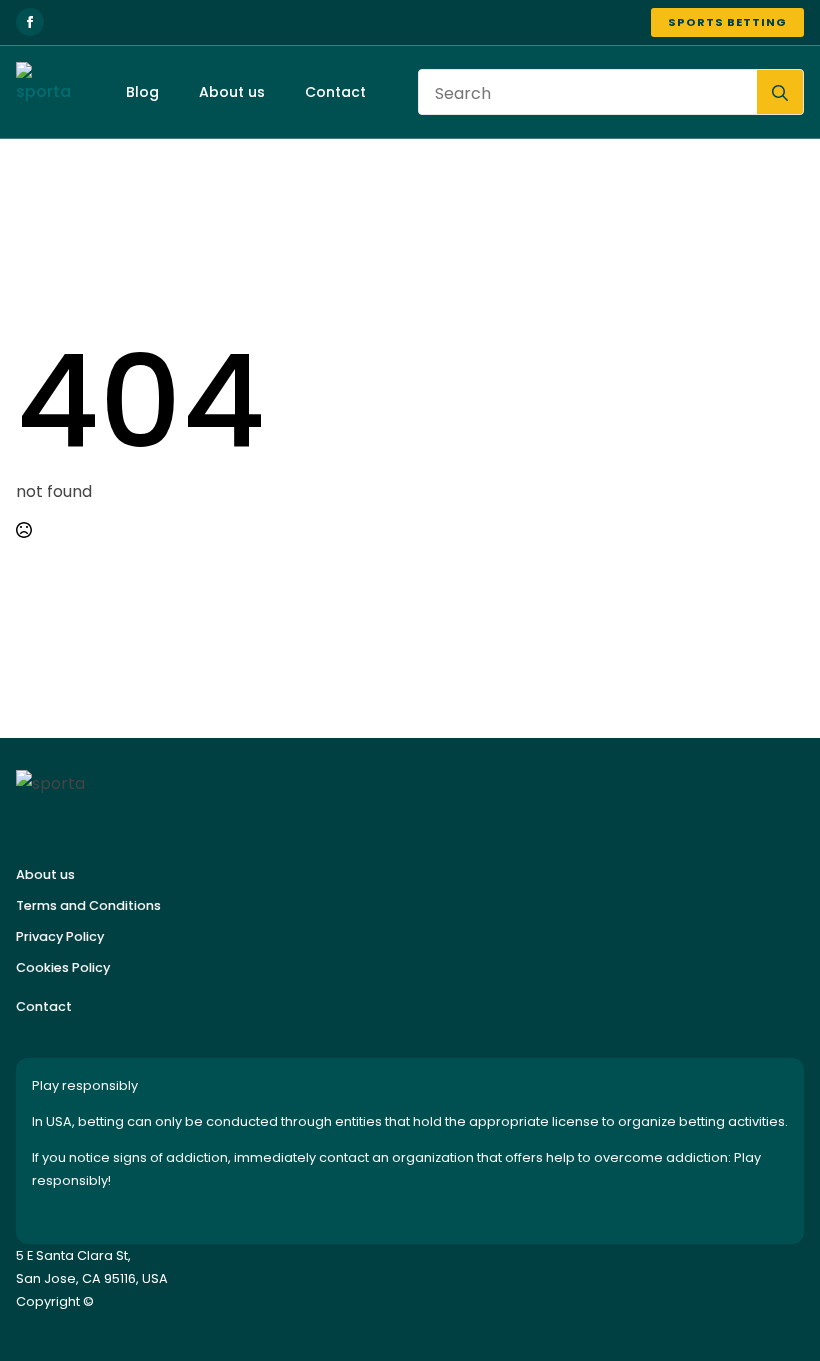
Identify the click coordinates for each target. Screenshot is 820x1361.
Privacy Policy (60, 936)
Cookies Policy (63, 967)
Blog (142, 92)
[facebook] (30, 22)
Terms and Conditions (88, 905)
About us (232, 92)
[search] (780, 93)
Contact (335, 92)
